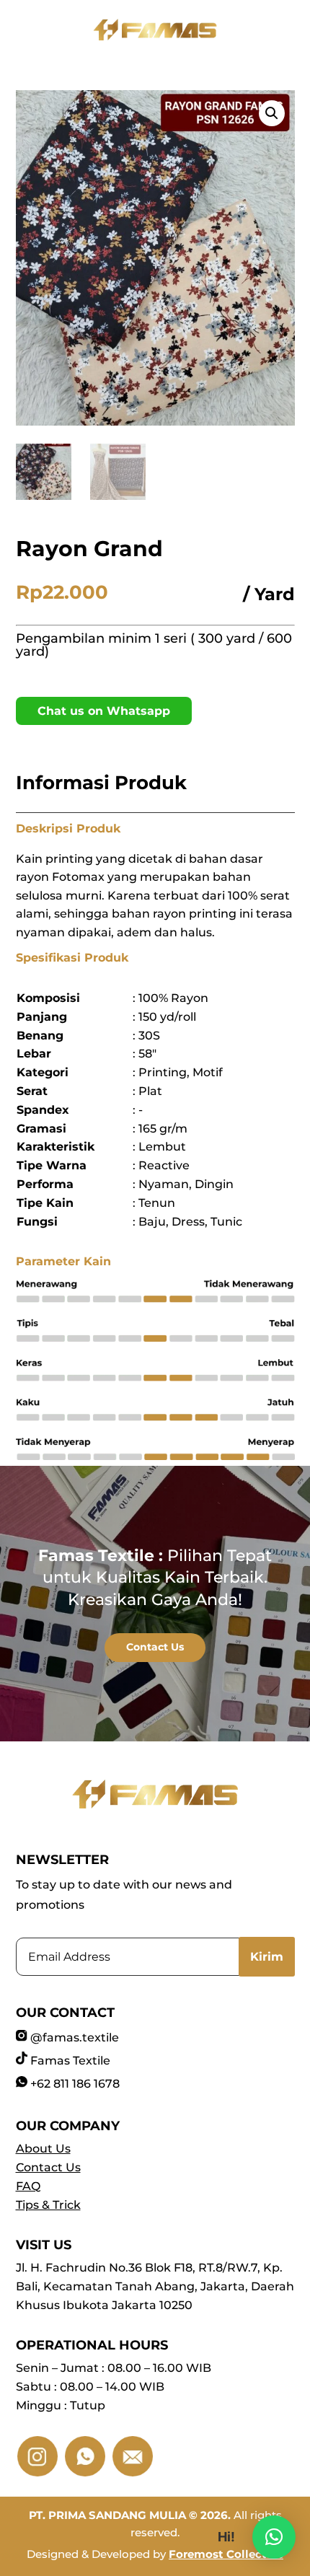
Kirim (267, 1957)
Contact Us (155, 1647)
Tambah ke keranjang (17, 695)
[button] (272, 113)
